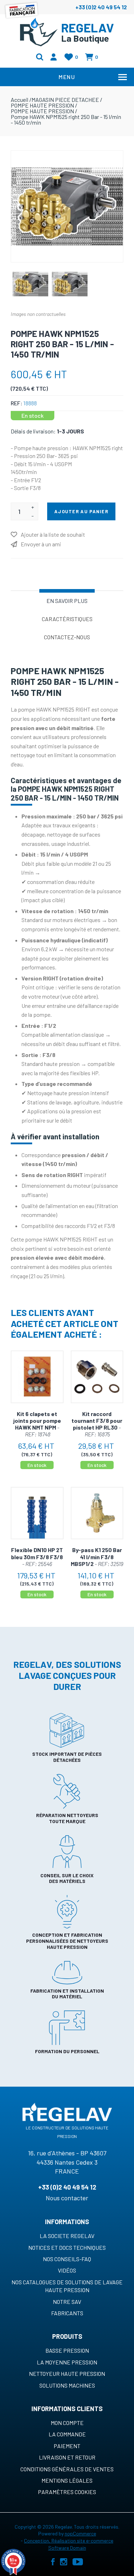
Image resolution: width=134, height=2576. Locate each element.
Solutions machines (67, 2385)
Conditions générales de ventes (67, 2469)
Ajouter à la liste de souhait (53, 534)
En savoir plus (67, 601)
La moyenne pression (67, 2362)
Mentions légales (67, 2480)
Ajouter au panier (81, 511)
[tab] (67, 600)
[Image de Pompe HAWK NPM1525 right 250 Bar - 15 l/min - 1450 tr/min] (30, 284)
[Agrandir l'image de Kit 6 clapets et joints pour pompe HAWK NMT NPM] (37, 1377)
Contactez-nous (67, 637)
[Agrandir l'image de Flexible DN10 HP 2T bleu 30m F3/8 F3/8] (37, 1513)
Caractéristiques (67, 619)
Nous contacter (67, 2198)
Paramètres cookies (67, 2492)
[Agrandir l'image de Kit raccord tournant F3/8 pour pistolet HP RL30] (97, 1377)
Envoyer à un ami (41, 544)
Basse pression (67, 2350)
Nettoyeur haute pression (67, 2374)
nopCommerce (80, 2533)
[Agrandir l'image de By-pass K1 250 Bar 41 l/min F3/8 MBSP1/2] (97, 1513)
